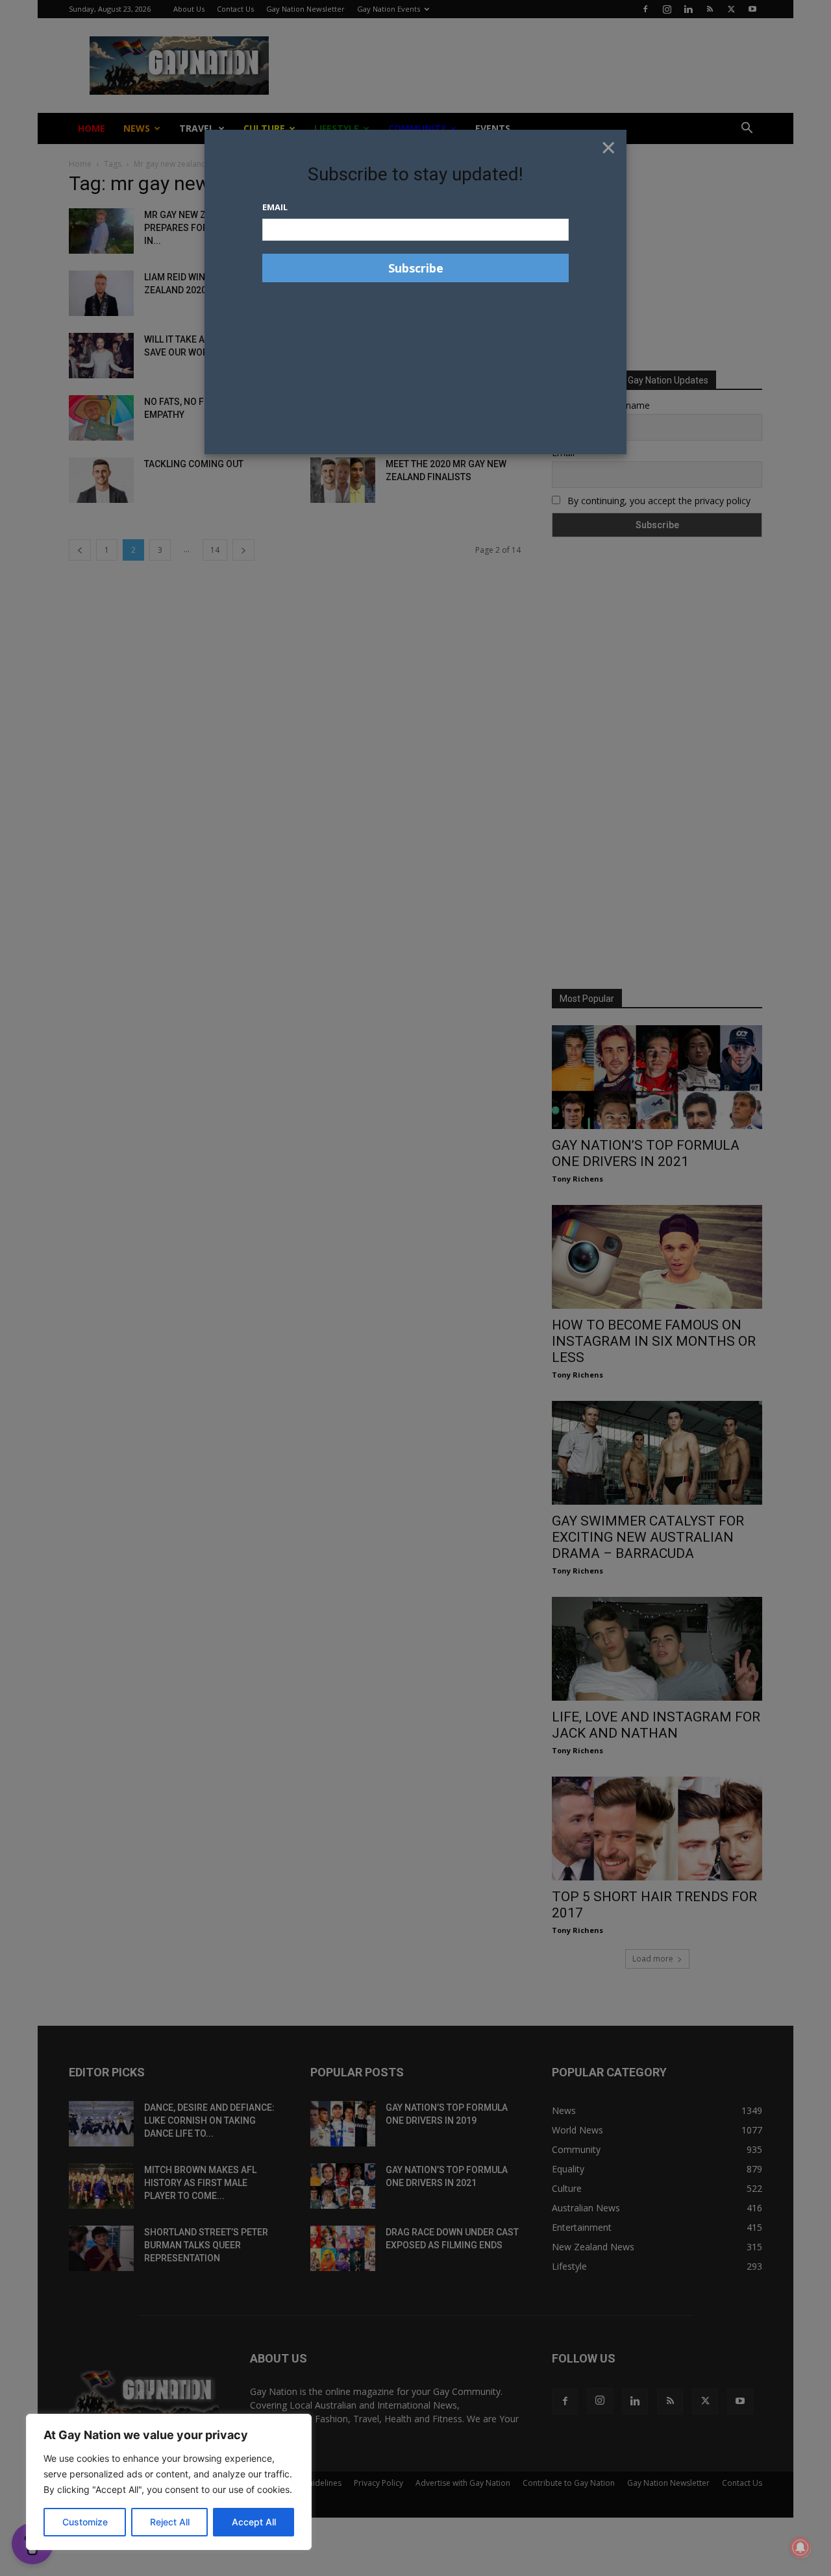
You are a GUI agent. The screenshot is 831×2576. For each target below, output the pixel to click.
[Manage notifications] (800, 2547)
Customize (85, 2522)
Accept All (254, 2522)
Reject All (170, 2522)
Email (275, 207)
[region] (169, 2482)
